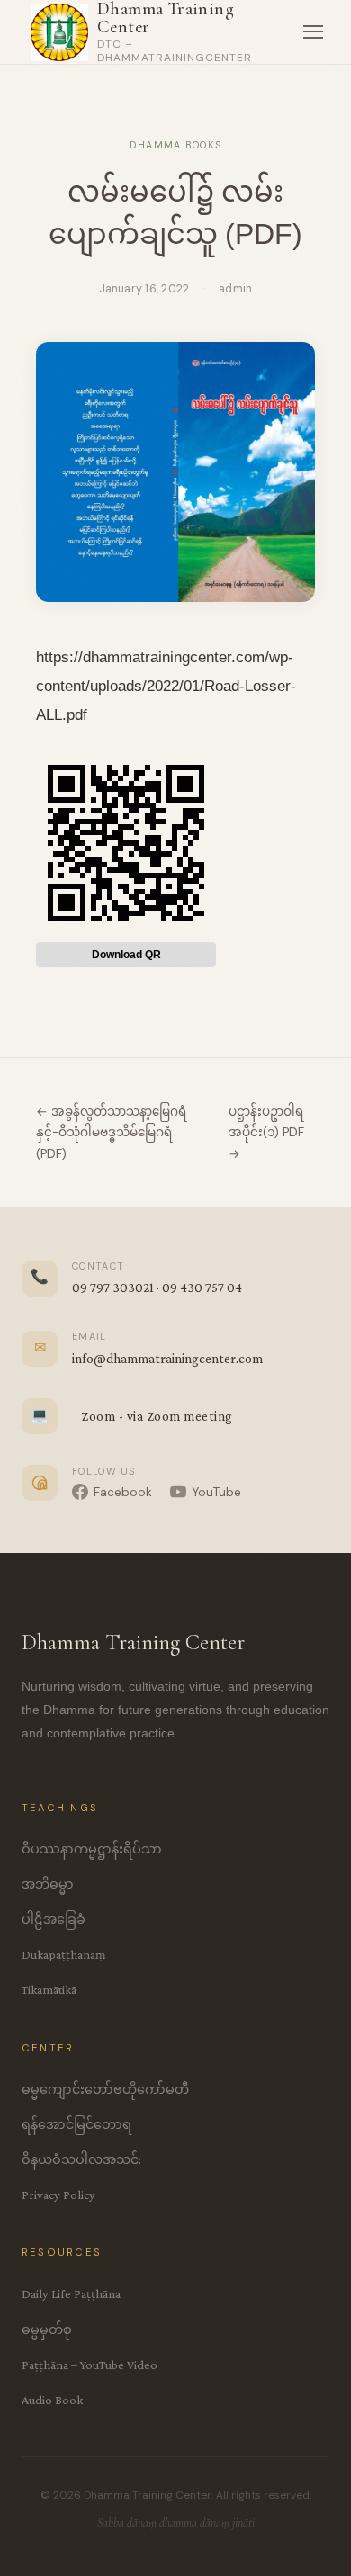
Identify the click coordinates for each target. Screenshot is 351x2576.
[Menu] (313, 32)
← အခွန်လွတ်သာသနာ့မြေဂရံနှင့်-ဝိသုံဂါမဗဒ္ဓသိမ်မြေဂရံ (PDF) (111, 1132)
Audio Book (52, 2400)
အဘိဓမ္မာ (48, 1884)
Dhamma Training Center (166, 18)
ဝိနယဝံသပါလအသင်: (81, 2159)
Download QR (126, 955)
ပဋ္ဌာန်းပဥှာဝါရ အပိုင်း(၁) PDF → (266, 1132)
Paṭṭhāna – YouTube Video (90, 2365)
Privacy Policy (58, 2195)
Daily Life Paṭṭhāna (71, 2293)
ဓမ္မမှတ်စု (47, 2329)
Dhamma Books (176, 145)
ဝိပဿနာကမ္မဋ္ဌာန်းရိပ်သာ (92, 1849)
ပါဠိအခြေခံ (54, 1919)
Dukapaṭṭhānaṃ (64, 1954)
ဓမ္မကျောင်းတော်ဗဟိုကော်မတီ (105, 2089)
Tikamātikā (49, 1989)
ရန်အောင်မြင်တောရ (76, 2124)
